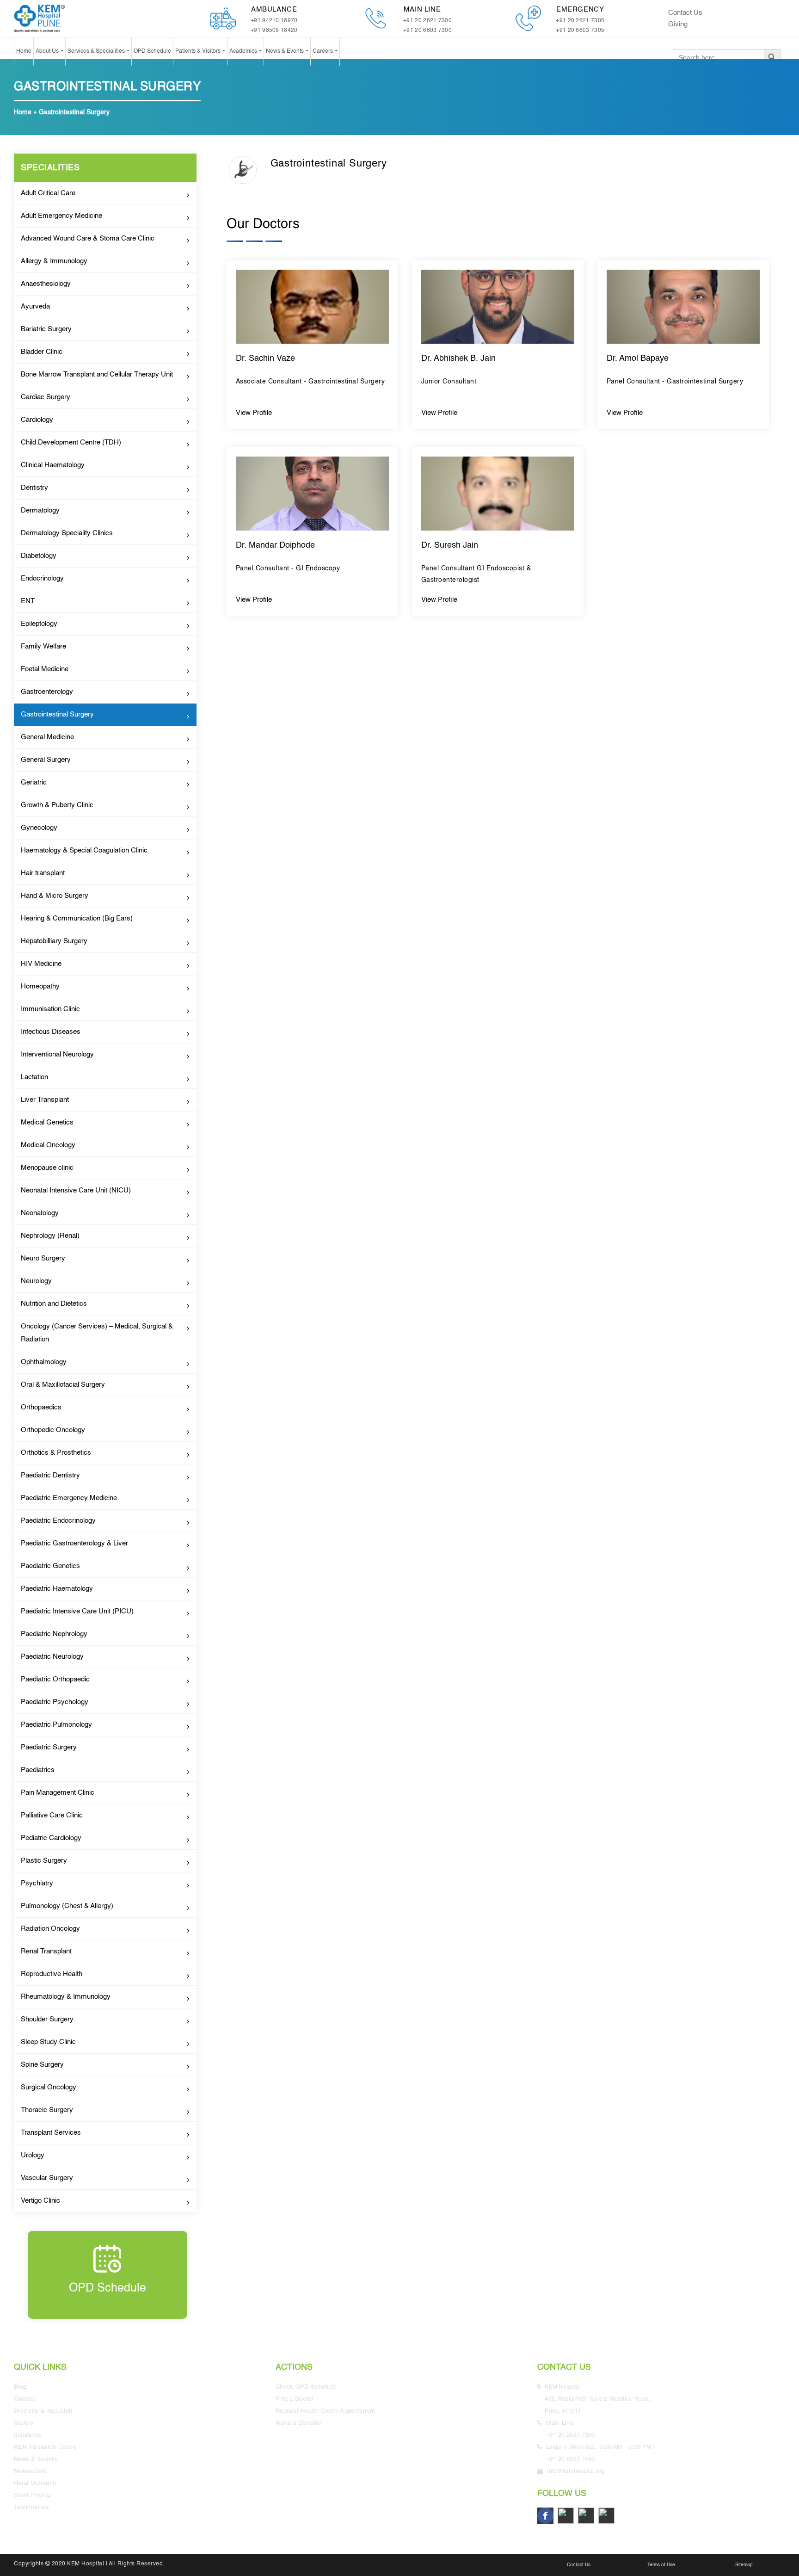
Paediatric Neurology (52, 1657)
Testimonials (32, 2507)
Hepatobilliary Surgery (54, 941)
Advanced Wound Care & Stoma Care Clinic (88, 238)
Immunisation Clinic (50, 1009)
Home (24, 51)
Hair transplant (43, 873)
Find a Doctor (295, 2399)
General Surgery (46, 760)
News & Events (286, 51)
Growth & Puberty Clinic (57, 805)
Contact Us (685, 13)
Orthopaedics (41, 1407)
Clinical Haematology (53, 465)
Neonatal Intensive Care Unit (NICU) (76, 1190)
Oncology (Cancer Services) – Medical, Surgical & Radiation (97, 1333)
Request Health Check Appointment (326, 2411)
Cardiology (37, 420)
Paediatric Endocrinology (58, 1521)
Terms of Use (661, 2565)
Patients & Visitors (199, 51)
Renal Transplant (46, 1951)
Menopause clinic (47, 1168)
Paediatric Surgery (49, 1747)
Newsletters (30, 2471)
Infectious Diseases (51, 1032)
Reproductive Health (52, 1974)
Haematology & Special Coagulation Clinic (84, 850)
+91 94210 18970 (274, 21)
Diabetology (39, 556)
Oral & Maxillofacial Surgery (63, 1385)
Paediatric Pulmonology (56, 1725)
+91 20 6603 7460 (571, 2459)
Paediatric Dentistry (50, 1475)
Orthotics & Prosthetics (56, 1453)
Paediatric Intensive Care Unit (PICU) (77, 1611)
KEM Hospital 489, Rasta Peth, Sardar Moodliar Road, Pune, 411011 (599, 2399)
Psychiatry (37, 1883)
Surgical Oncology (49, 2087)
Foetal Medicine (45, 669)
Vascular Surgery (47, 2178)
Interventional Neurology (57, 1054)
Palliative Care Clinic (52, 1815)
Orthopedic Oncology (53, 1430)
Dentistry (34, 488)
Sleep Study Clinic (48, 2042)
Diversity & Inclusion (43, 2411)
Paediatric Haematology (57, 1589)
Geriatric (34, 782)
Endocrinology (42, 578)
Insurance (28, 2435)
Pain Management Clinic (58, 1793)
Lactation (34, 1077)
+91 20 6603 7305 (580, 31)
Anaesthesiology (46, 284)
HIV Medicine (41, 964)
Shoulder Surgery (47, 2019)
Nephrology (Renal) (50, 1236)
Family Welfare (43, 646)
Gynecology (39, 828)
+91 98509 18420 (274, 31)
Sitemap (744, 2565)
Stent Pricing (32, 2495)
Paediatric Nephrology (54, 1634)
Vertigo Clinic (40, 2201)
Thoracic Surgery (47, 2110)
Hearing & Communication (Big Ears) (77, 918)
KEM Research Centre (45, 2447)
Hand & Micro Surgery (55, 896)
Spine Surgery (42, 2065)
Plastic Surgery (44, 1861)
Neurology (36, 1281)
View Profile (254, 413)
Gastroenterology (47, 692)
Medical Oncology (48, 1145)
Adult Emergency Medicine (61, 216)
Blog (20, 2387)
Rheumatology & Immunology (66, 1997)
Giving (678, 24)
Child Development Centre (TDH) (71, 442)
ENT (28, 601)
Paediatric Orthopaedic (55, 1679)
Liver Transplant (45, 1100)
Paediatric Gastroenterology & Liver (74, 1543)
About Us (48, 51)
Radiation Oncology (50, 1929)
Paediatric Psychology (55, 1702)
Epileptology (39, 624)
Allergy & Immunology (54, 261)
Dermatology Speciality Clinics (67, 533)
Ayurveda (35, 306)
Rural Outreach (35, 2483)
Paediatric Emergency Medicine (69, 1498)
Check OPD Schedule (306, 2387)
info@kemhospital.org (576, 2471)
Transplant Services (51, 2133)
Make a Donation (299, 2423)
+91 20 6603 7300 (427, 31)
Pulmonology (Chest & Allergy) (67, 1906)
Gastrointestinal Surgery (57, 714)
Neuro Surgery (43, 1258)
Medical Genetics (47, 1122)
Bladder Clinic (42, 352)
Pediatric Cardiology (51, 1838)
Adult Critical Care (48, 193)
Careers (323, 51)
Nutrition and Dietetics (54, 1304)
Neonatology (40, 1213)
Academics (244, 51)
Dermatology (40, 510)
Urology (33, 2155)
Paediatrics (38, 1770)
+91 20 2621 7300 (427, 21)
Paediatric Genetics (50, 1566)
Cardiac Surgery (46, 397)
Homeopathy (40, 986)
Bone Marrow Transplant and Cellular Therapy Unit (97, 374)
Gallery (24, 2423)
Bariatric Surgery (46, 329)
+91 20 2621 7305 (580, 21)
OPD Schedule (152, 51)
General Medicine (47, 737)
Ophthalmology (44, 1362)
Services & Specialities (97, 51)
